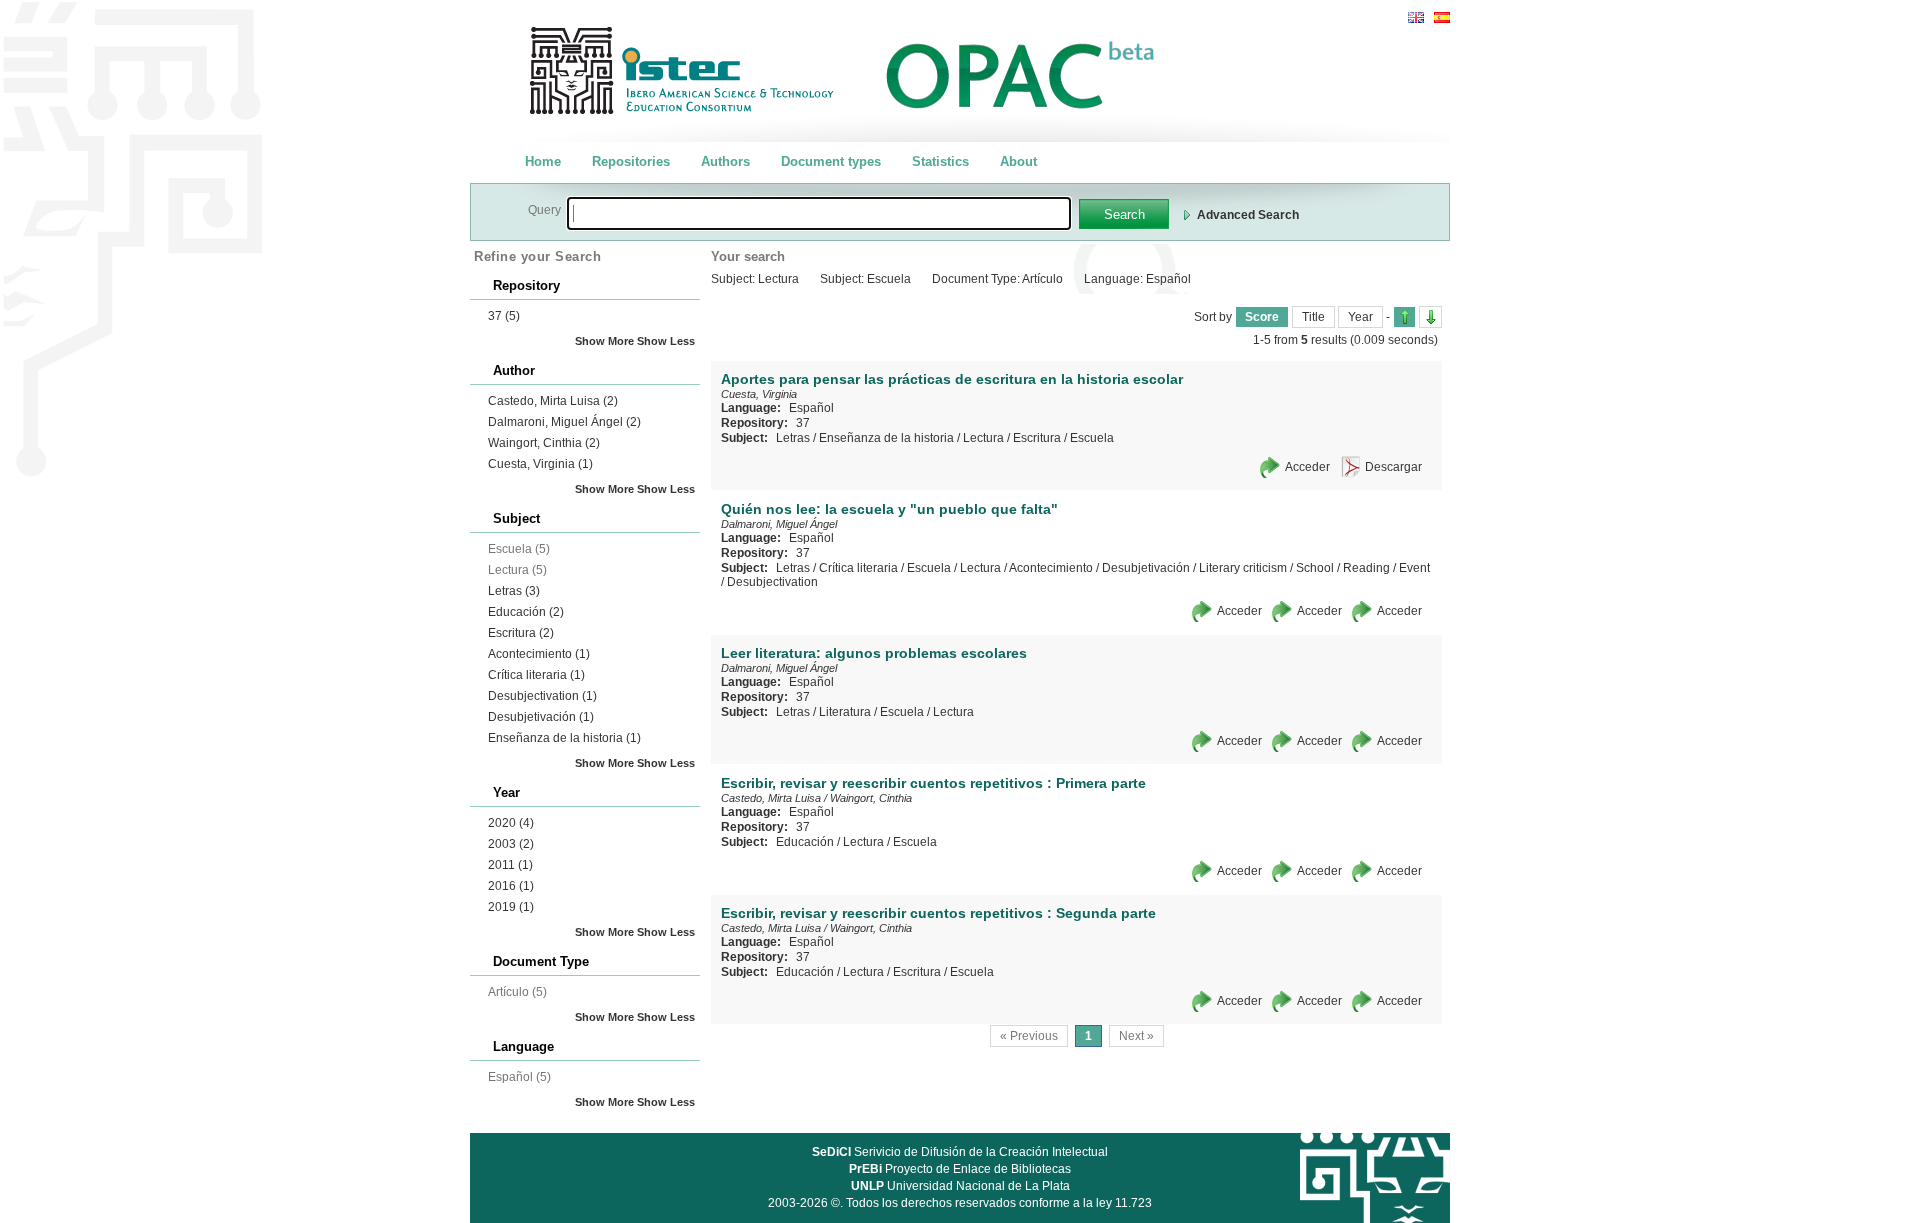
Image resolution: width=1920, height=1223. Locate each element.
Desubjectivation (542, 696)
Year (1360, 317)
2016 (511, 886)
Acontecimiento (539, 654)
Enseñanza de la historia (564, 738)
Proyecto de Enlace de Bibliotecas (960, 1169)
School (1315, 568)
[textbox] (819, 213)
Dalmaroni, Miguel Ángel (564, 422)
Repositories (631, 161)
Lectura (983, 438)
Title (1313, 317)
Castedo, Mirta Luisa (553, 401)
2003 (511, 844)
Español (811, 408)
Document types (831, 161)
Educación (526, 612)
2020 (511, 823)
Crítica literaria (536, 675)
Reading (1366, 568)
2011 (510, 865)
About (1018, 161)
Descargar (1393, 467)
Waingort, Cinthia (544, 443)
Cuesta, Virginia (540, 464)
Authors (725, 161)
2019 (511, 907)
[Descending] (1430, 317)
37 (504, 316)
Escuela (1092, 438)
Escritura (521, 633)
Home (543, 161)
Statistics (940, 161)
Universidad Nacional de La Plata (960, 1186)
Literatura (845, 712)
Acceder (1307, 467)
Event (1414, 568)
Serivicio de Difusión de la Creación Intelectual (960, 1152)
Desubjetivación (541, 717)
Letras (514, 591)
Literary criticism (1243, 568)
